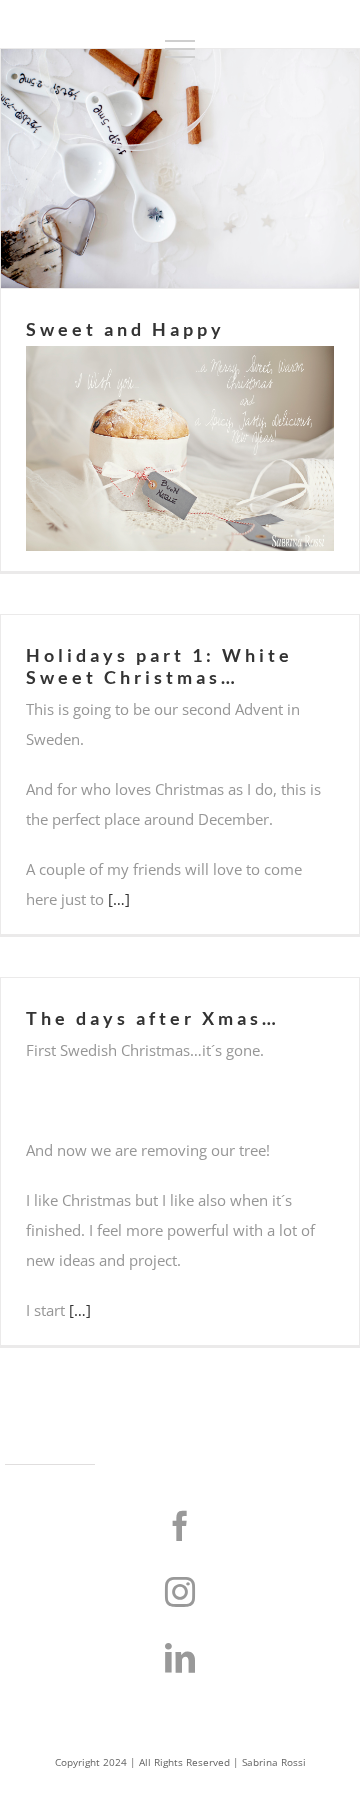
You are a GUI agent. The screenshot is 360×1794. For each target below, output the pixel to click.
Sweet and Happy (125, 329)
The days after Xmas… (153, 1018)
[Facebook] (180, 1526)
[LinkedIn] (180, 1658)
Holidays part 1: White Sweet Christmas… (159, 666)
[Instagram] (180, 1592)
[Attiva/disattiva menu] (180, 49)
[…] (119, 899)
